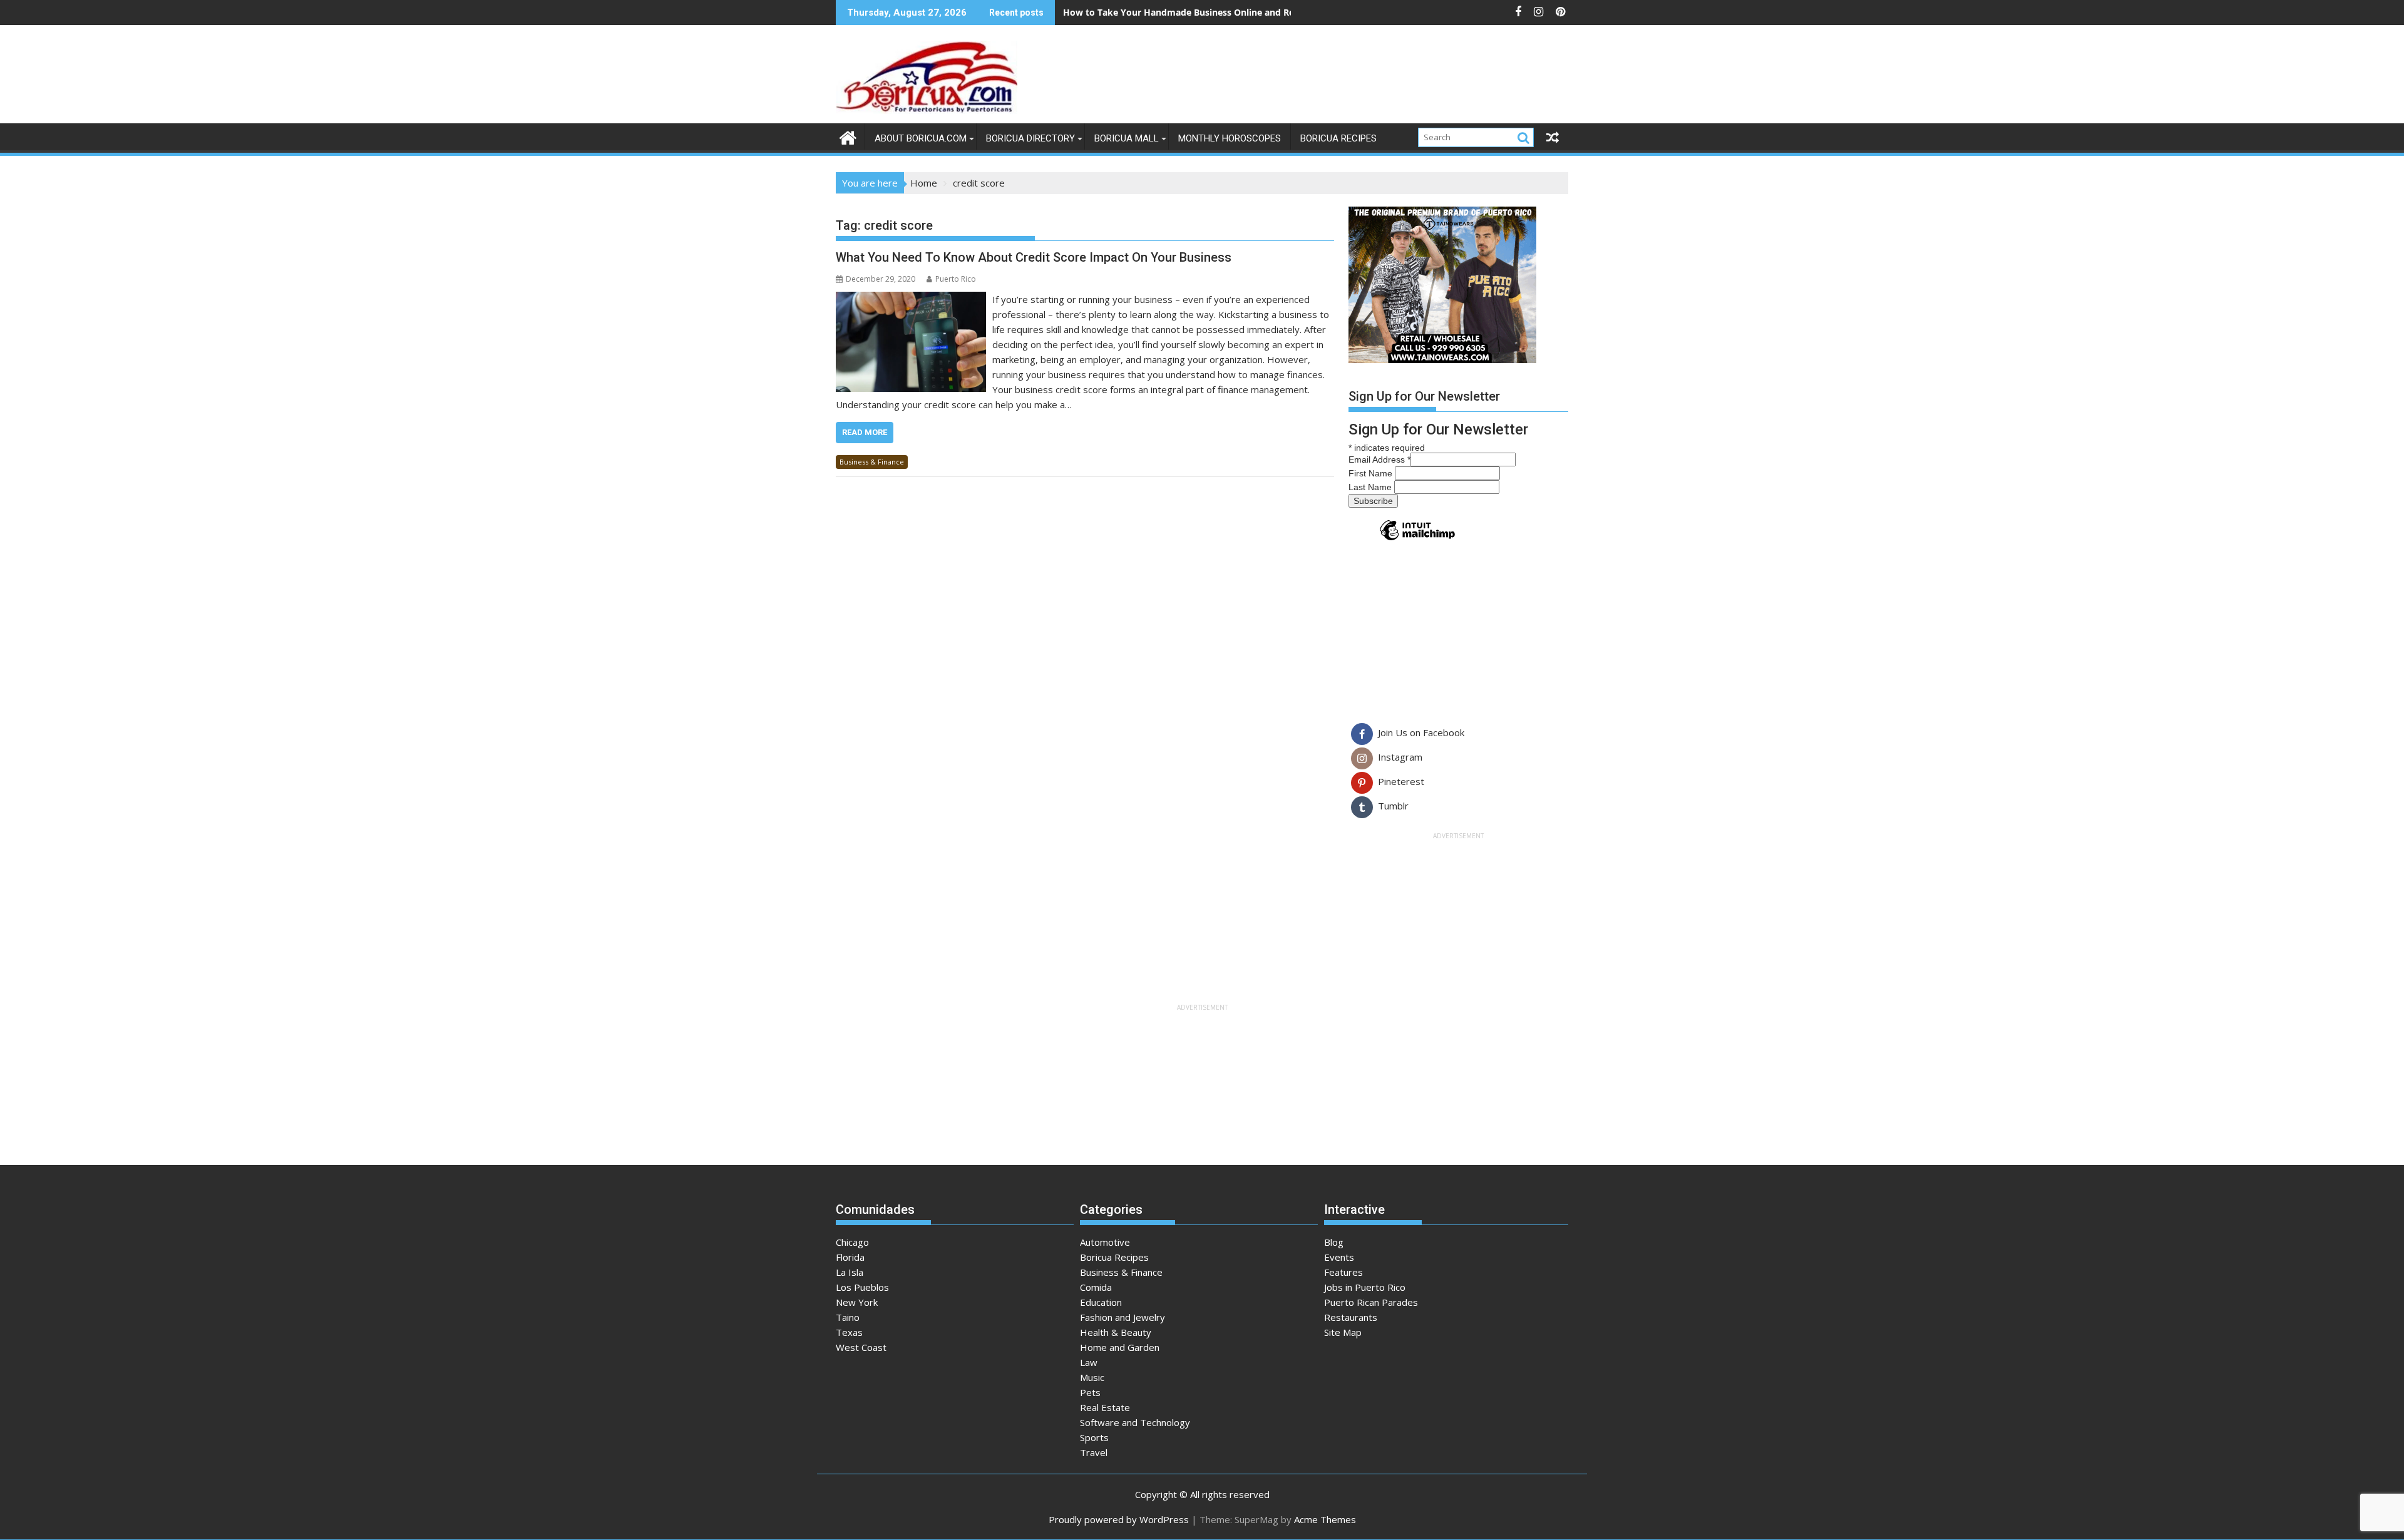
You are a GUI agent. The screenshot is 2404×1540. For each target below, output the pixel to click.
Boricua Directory (1030, 138)
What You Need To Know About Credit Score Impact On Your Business (1034, 257)
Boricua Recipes (1338, 138)
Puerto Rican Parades (1371, 1302)
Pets (1090, 1392)
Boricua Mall (1127, 138)
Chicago (852, 1242)
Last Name (1371, 487)
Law (1089, 1362)
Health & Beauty (1116, 1332)
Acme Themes (1325, 1519)
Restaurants (1351, 1317)
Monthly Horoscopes (1230, 138)
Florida (850, 1257)
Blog (1334, 1242)
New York (857, 1302)
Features (1343, 1272)
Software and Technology (1135, 1422)
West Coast (861, 1347)
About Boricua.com (921, 138)
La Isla (850, 1272)
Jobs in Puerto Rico (1365, 1287)
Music (1092, 1377)
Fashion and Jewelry (1122, 1317)
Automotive (1105, 1242)
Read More (865, 432)
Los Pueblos (862, 1287)
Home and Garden (1120, 1347)
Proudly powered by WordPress (1119, 1519)
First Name (1372, 473)
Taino (848, 1317)
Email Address (1379, 459)
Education (1101, 1302)
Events (1339, 1257)
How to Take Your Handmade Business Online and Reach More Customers (1223, 12)
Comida (1096, 1287)
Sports (1094, 1437)
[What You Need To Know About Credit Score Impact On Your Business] (911, 299)
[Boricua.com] (848, 136)
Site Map (1343, 1332)
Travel (1094, 1452)
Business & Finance (872, 462)
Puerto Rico (956, 279)
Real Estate (1105, 1407)
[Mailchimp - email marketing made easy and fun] (1417, 540)
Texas (849, 1332)
